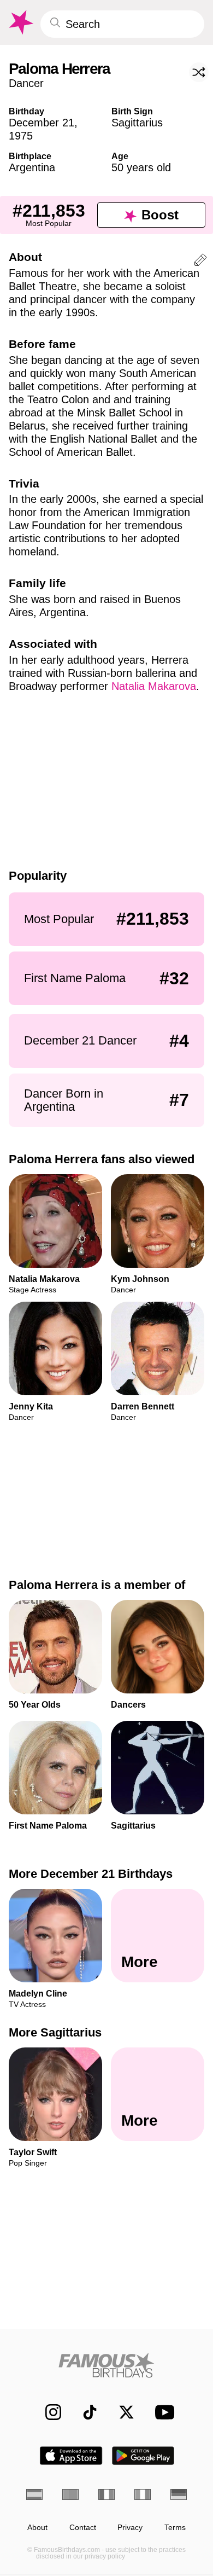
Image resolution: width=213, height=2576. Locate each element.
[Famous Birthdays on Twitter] (121, 2412)
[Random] (199, 72)
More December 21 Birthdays (91, 1874)
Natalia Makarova (154, 686)
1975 (21, 136)
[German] (179, 2494)
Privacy (130, 2528)
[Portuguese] (70, 2494)
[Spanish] (34, 2494)
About (37, 2528)
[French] (106, 2494)
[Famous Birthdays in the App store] (71, 2456)
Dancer (26, 83)
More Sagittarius (55, 2032)
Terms (175, 2528)
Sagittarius (137, 123)
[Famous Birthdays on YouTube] (162, 2412)
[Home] (106, 2365)
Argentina (32, 167)
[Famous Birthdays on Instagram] (48, 2412)
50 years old (141, 167)
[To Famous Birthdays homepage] (20, 22)
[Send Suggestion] (200, 262)
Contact (83, 2528)
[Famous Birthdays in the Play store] (143, 2456)
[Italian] (143, 2494)
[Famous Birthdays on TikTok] (84, 2412)
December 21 (42, 123)
